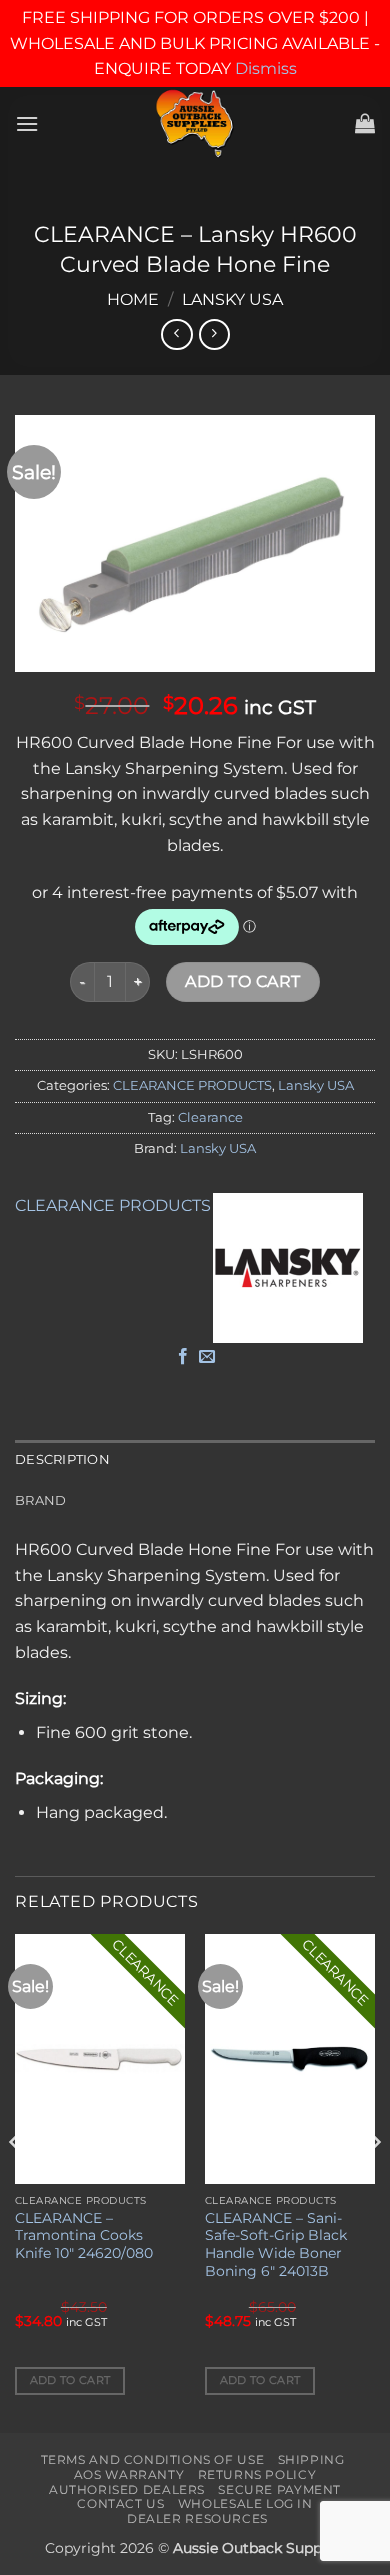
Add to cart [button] (70, 2380)
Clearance (210, 1117)
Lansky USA (232, 299)
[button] (27, 123)
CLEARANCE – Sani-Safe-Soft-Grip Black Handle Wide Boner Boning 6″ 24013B (276, 2244)
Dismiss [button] (266, 68)
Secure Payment (279, 2489)
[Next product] (176, 334)
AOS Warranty (129, 2474)
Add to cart (242, 981)
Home (133, 299)
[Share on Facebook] (183, 1357)
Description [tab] (62, 1459)
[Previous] (16, 2181)
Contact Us (120, 2503)
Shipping (311, 2459)
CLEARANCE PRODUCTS (192, 1085)
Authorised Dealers (127, 2489)
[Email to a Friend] (207, 1357)
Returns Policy (257, 2474)
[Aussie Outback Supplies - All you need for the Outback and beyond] (195, 123)
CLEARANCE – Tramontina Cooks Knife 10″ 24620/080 (84, 2235)
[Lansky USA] (288, 1268)
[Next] (374, 2181)
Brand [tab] (40, 1500)
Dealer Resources (197, 2518)
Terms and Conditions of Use (153, 2459)
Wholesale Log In (245, 2503)
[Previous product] (214, 334)
